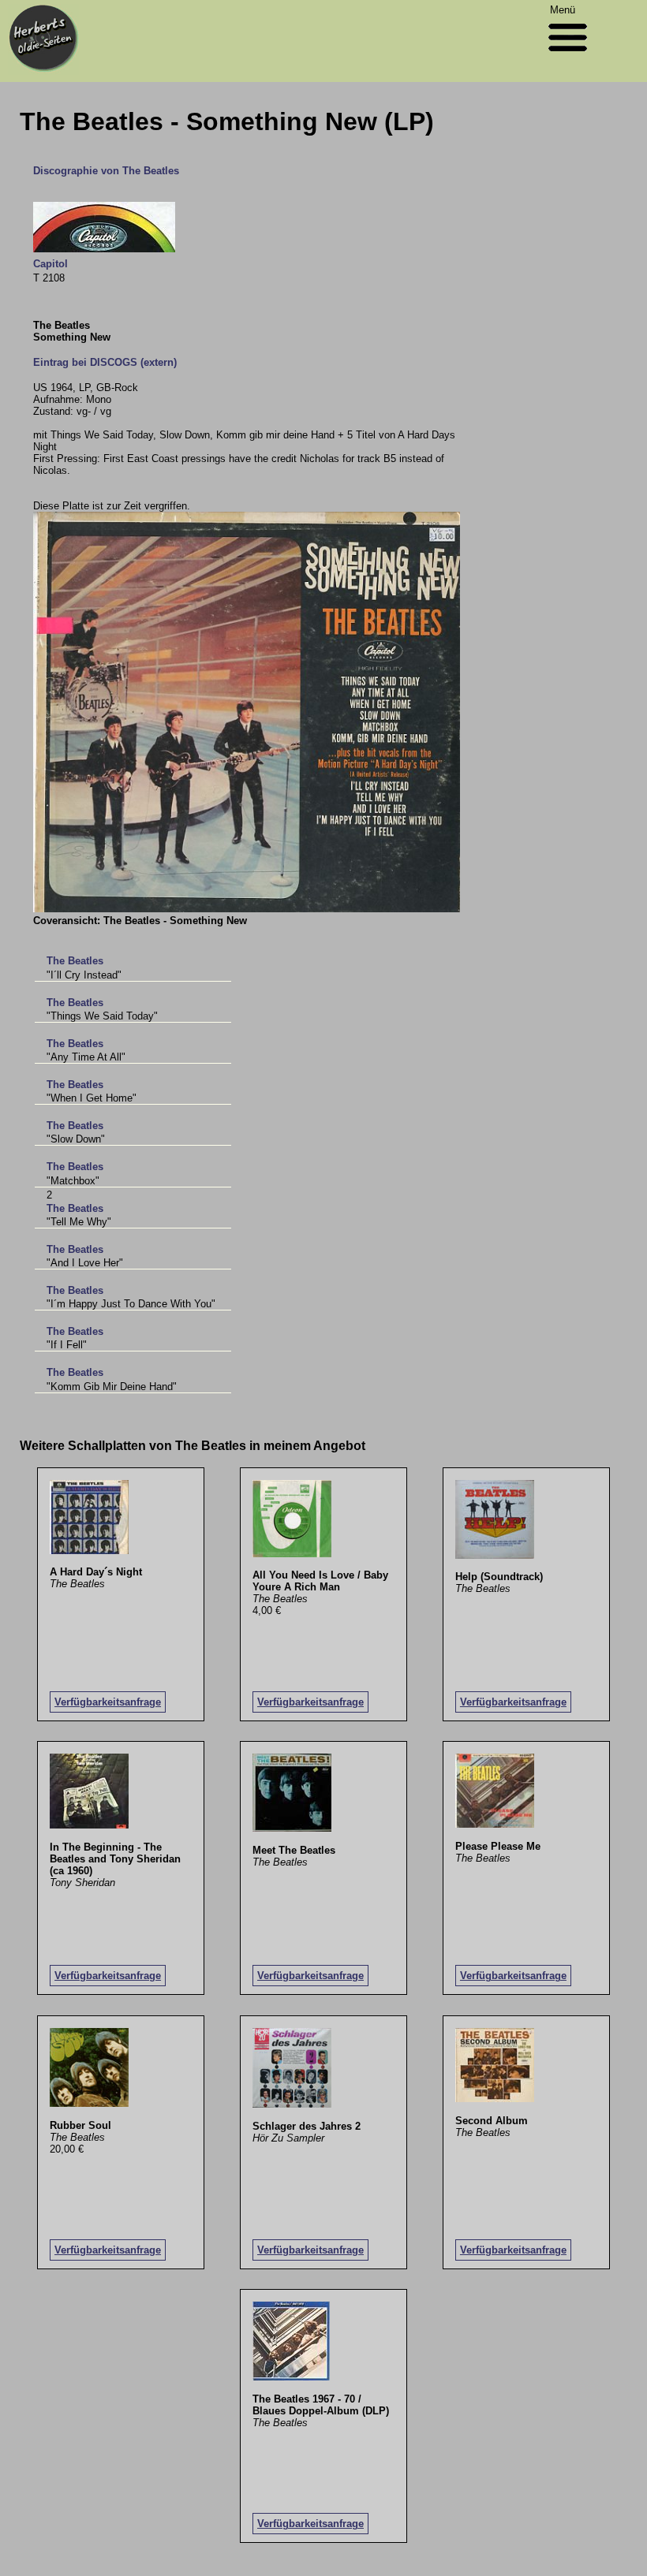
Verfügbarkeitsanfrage (108, 1702)
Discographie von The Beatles (106, 171)
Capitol (50, 264)
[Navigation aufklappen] (568, 55)
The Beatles (75, 961)
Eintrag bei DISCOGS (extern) (105, 362)
